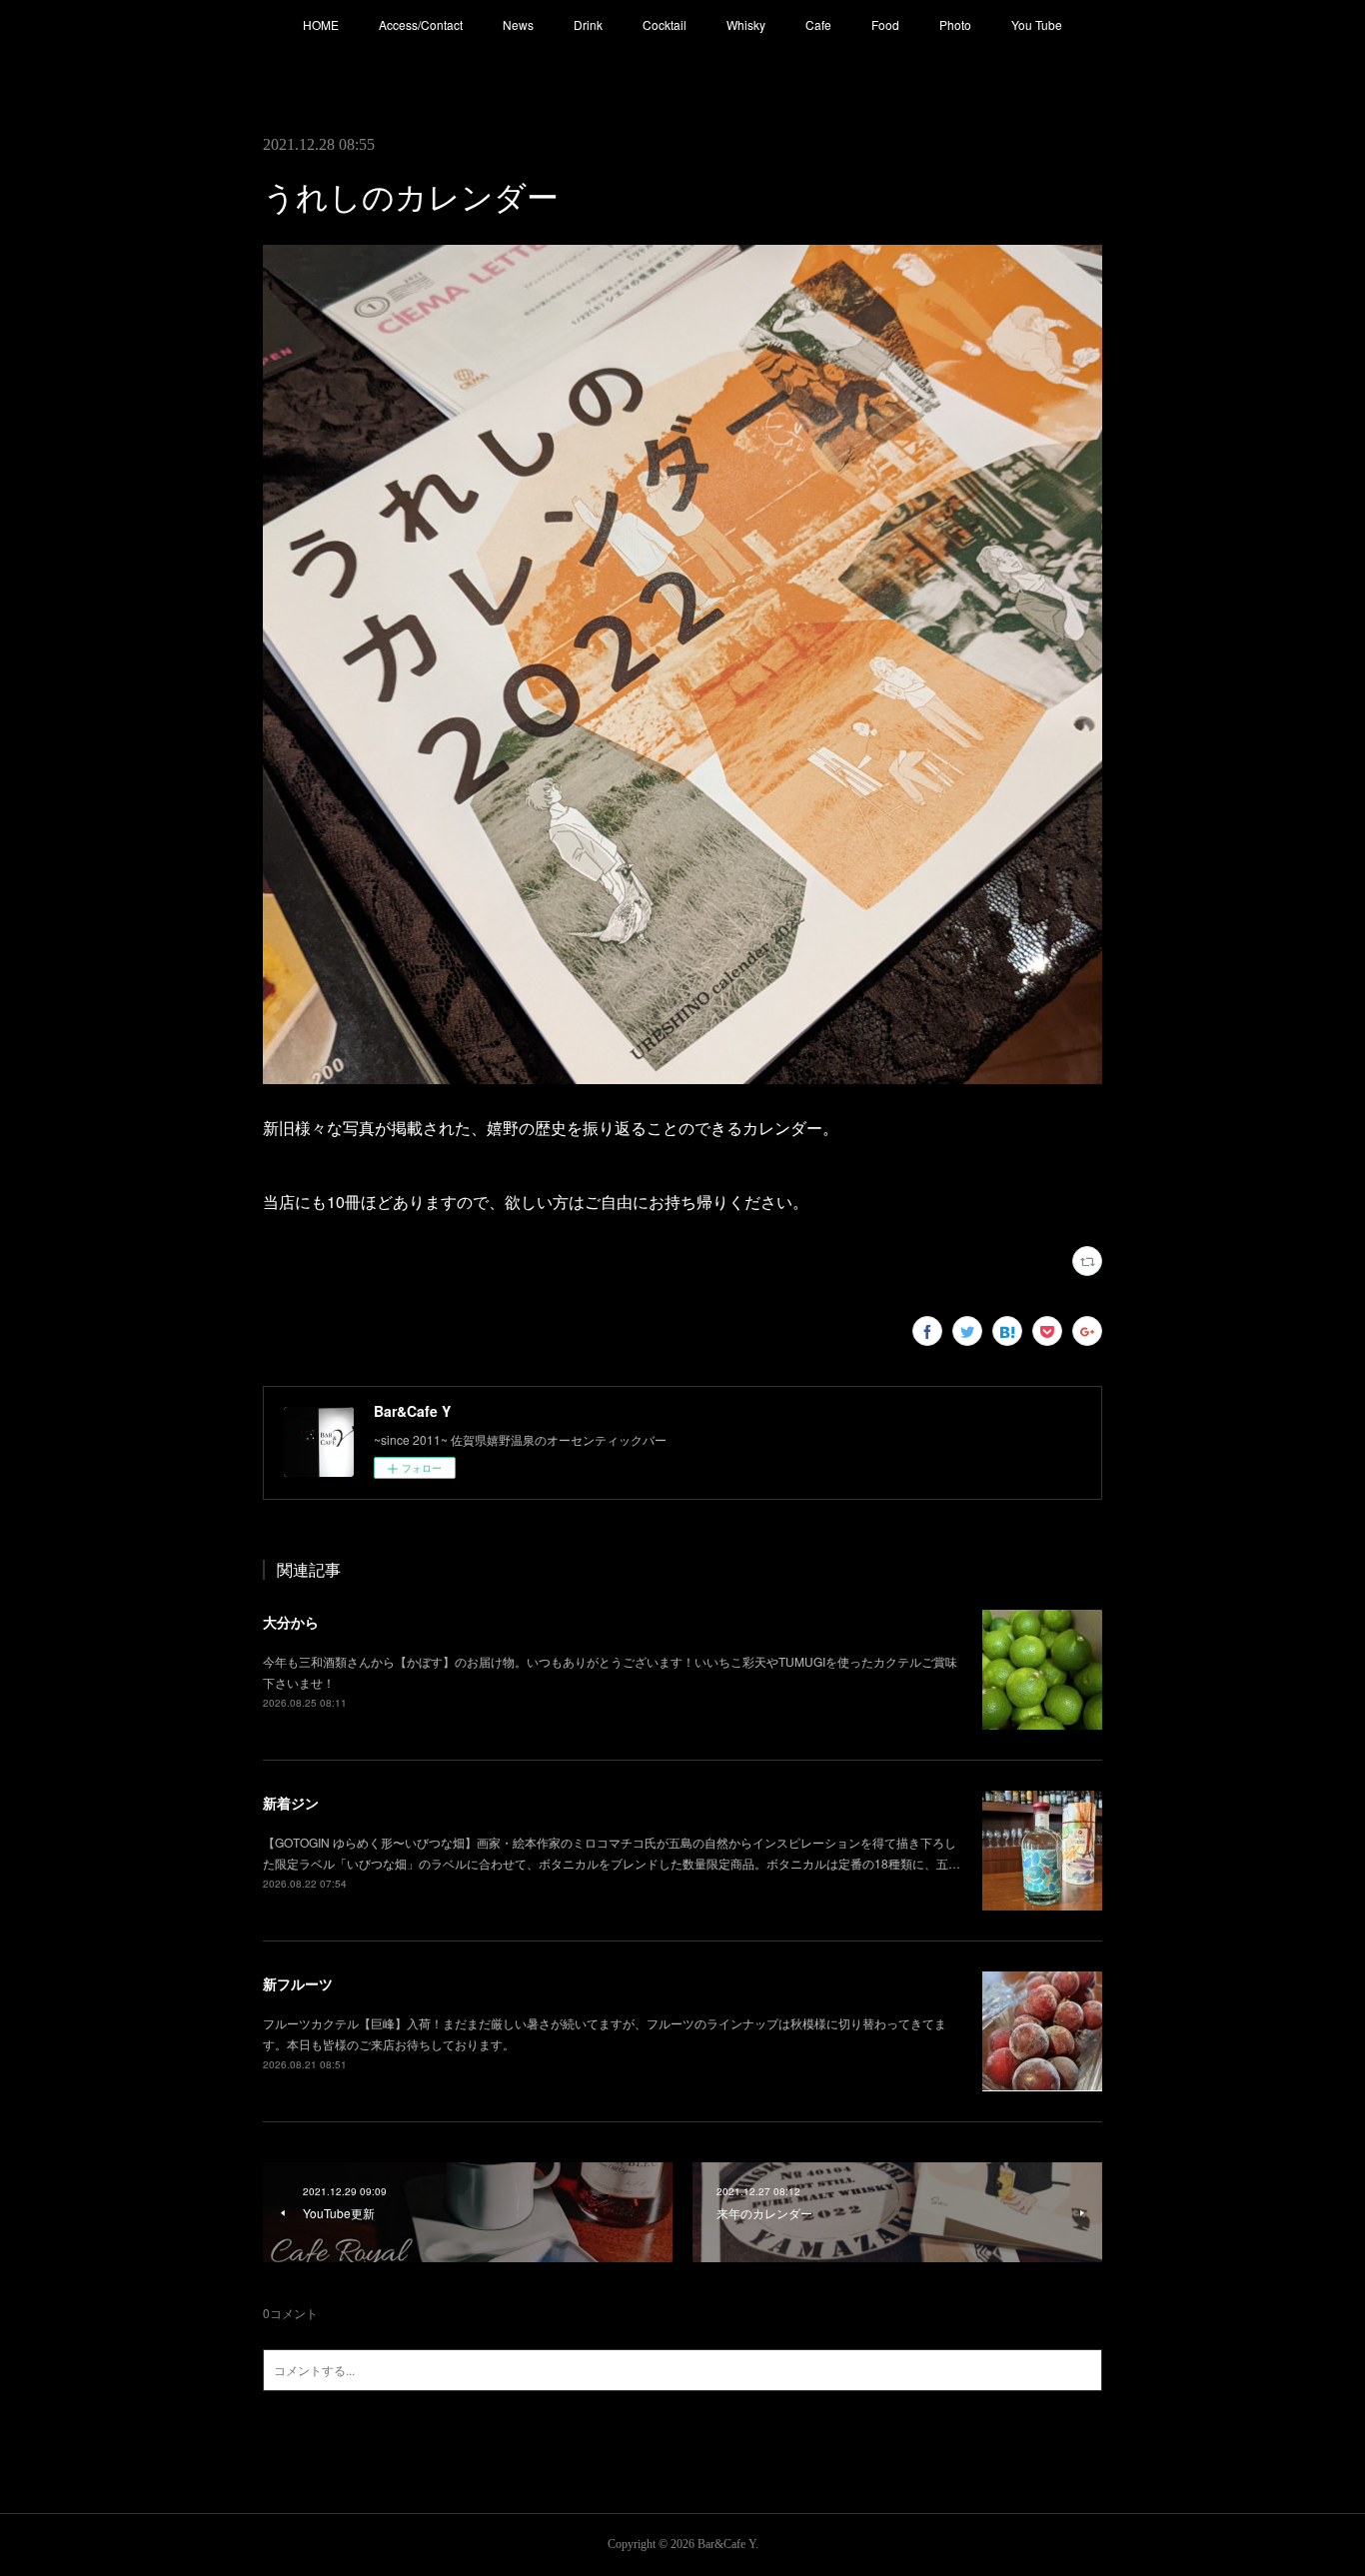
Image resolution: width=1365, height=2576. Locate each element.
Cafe (818, 24)
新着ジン (291, 1803)
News (518, 24)
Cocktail (665, 24)
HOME (321, 24)
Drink (588, 24)
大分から (291, 1622)
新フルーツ (298, 1983)
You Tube (1037, 24)
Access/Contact (421, 24)
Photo (955, 24)
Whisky (746, 24)
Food (885, 24)
